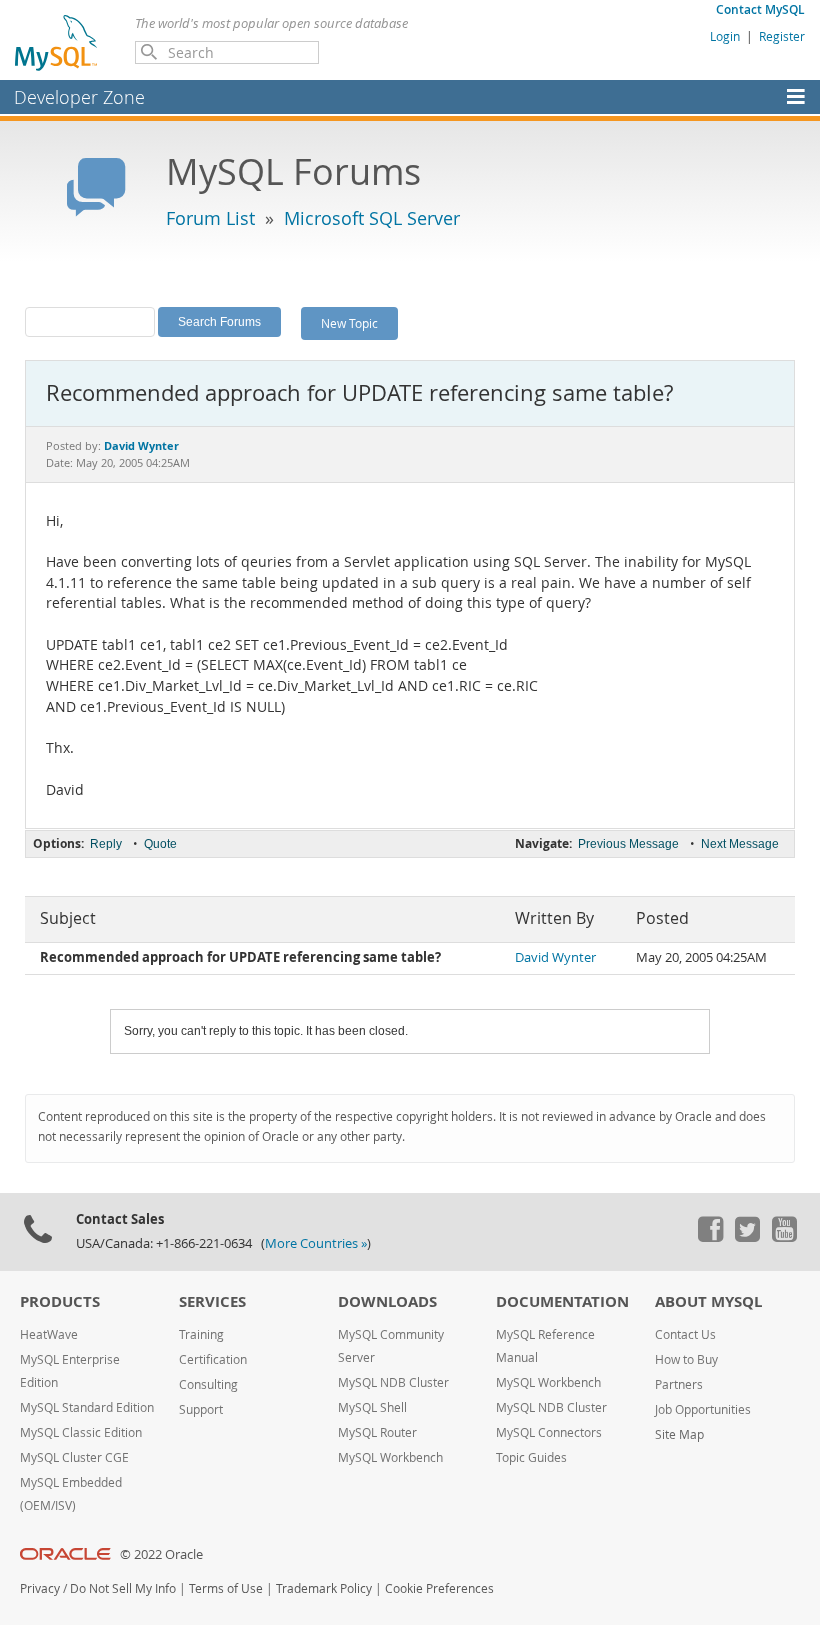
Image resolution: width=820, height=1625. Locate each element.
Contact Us (685, 1334)
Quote (160, 844)
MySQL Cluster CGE (74, 1457)
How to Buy (686, 1359)
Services (212, 1301)
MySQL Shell (372, 1407)
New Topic (349, 323)
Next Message (740, 844)
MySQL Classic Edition (81, 1432)
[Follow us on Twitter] (747, 1237)
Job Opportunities (703, 1409)
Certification (213, 1359)
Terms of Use (226, 1588)
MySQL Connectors (549, 1432)
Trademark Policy (324, 1588)
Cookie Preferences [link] (439, 1588)
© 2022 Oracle (161, 1554)
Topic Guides (531, 1457)
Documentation (562, 1301)
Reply (106, 844)
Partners (679, 1384)
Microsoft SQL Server (372, 218)
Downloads (387, 1301)
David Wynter (555, 957)
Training (201, 1334)
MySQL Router (377, 1432)
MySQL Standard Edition (87, 1407)
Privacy (40, 1588)
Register (782, 36)
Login (725, 36)
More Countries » (316, 1243)
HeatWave (49, 1334)
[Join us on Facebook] (710, 1237)
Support (201, 1409)
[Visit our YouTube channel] (784, 1237)
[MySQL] (57, 42)
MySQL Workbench (390, 1457)
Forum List (210, 218)
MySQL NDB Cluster (393, 1382)
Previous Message (628, 844)
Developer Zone (79, 97)
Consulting (208, 1384)
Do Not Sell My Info (123, 1588)
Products (60, 1301)
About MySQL (708, 1301)
